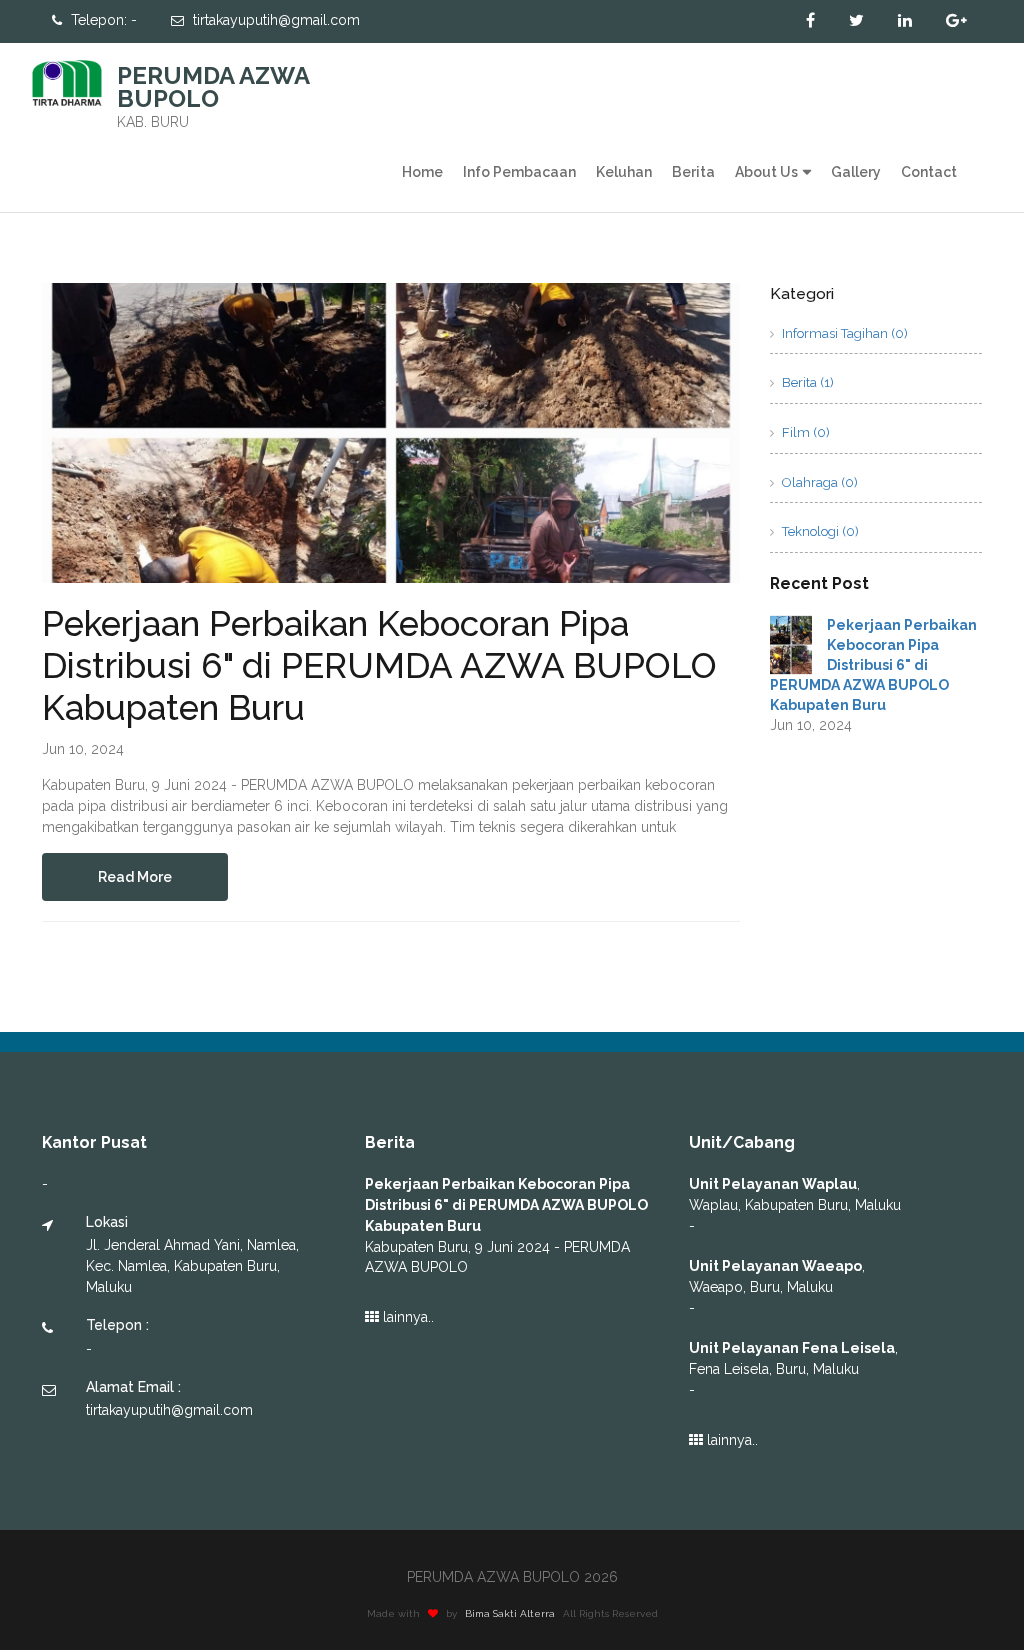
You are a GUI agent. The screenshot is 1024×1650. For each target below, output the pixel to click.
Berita (693, 172)
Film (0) (804, 432)
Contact (929, 172)
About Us (766, 172)
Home (422, 172)
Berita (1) (806, 382)
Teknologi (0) (819, 531)
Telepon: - (102, 20)
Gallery (856, 172)
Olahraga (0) (818, 482)
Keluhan (624, 172)
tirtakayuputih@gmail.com (274, 20)
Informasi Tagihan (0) (843, 333)
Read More (135, 877)
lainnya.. (406, 1317)
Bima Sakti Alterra (510, 1613)
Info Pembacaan (519, 172)
